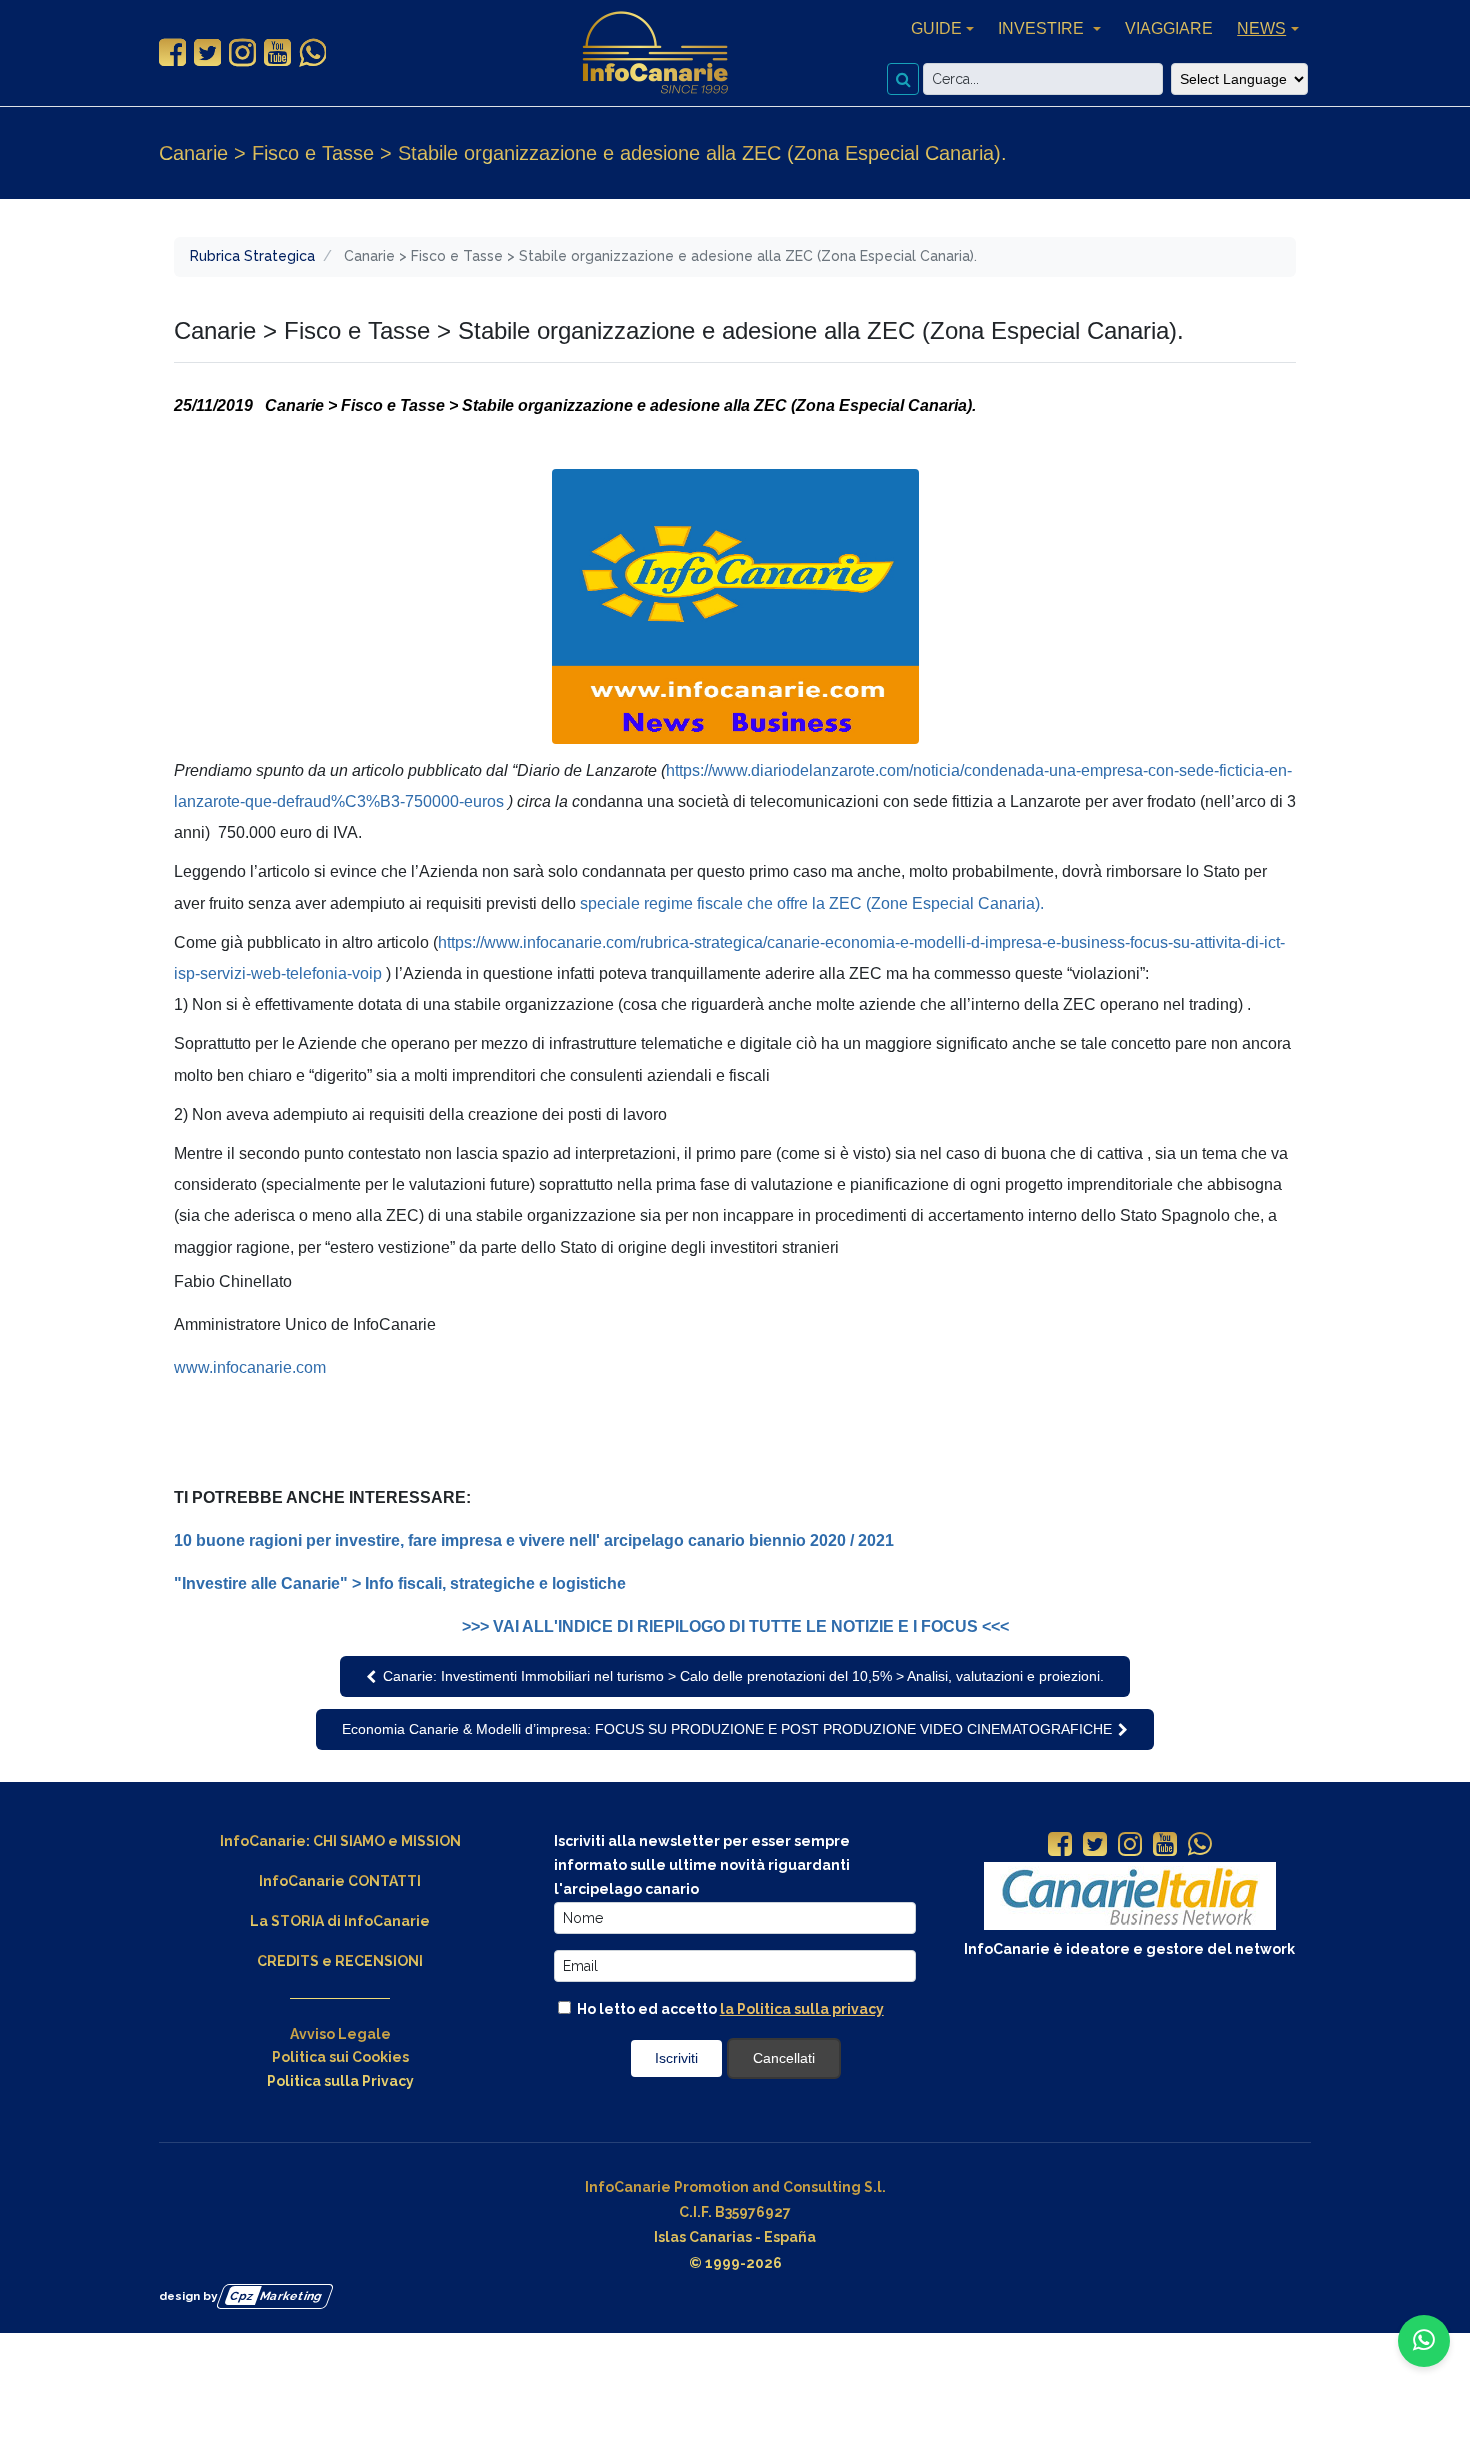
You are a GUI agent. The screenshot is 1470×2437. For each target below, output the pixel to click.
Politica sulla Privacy (340, 2081)
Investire (1043, 28)
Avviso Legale (340, 2034)
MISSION (431, 1841)
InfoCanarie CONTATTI (340, 1881)
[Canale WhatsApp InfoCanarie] (312, 53)
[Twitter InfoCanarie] (207, 53)
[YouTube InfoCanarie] (277, 53)
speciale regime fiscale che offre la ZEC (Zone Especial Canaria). (812, 903)
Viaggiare (1169, 28)
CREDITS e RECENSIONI (340, 1961)
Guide (936, 28)
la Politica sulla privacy (802, 2009)
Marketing (276, 2295)
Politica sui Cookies (340, 2057)
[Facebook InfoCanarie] (172, 53)
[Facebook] (1060, 1846)
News (1261, 28)
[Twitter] (1095, 1846)
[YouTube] (1165, 1846)
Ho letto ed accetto (729, 2009)
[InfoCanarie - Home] (655, 53)
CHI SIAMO (349, 1841)
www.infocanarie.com (250, 1367)
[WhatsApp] (1200, 1846)
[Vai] (903, 79)
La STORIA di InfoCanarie (340, 1921)
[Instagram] (1130, 1846)
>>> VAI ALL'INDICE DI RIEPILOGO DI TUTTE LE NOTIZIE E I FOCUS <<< (735, 1626)
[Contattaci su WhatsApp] (1424, 2341)
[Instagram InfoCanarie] (242, 53)
